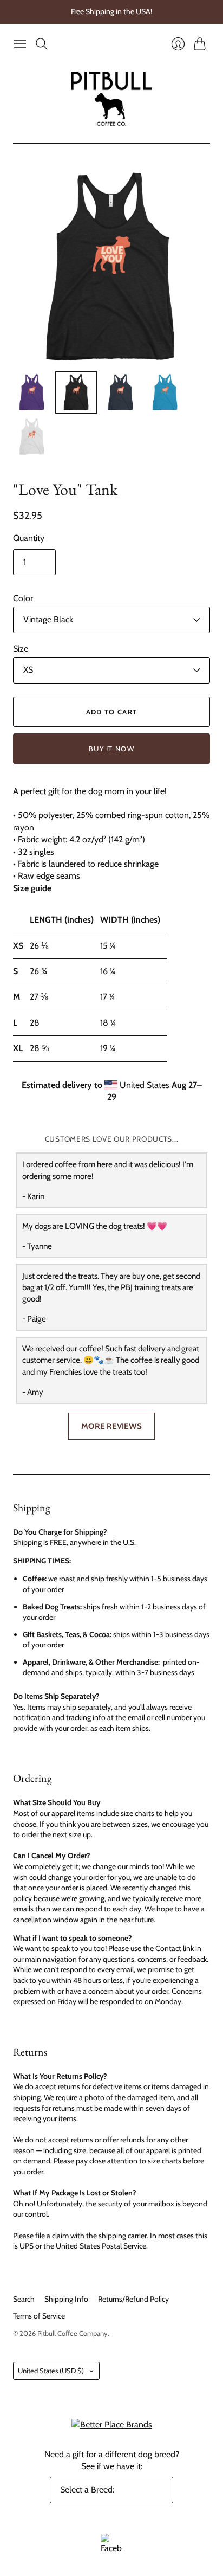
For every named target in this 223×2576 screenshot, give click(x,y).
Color (23, 598)
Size (21, 649)
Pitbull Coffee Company (73, 2333)
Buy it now (111, 749)
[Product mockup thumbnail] (32, 392)
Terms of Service (39, 2316)
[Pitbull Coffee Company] (111, 99)
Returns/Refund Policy (133, 2299)
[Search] (42, 44)
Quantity (29, 538)
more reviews (111, 1426)
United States (51, 2371)
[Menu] (20, 44)
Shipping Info (66, 2299)
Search (24, 2299)
